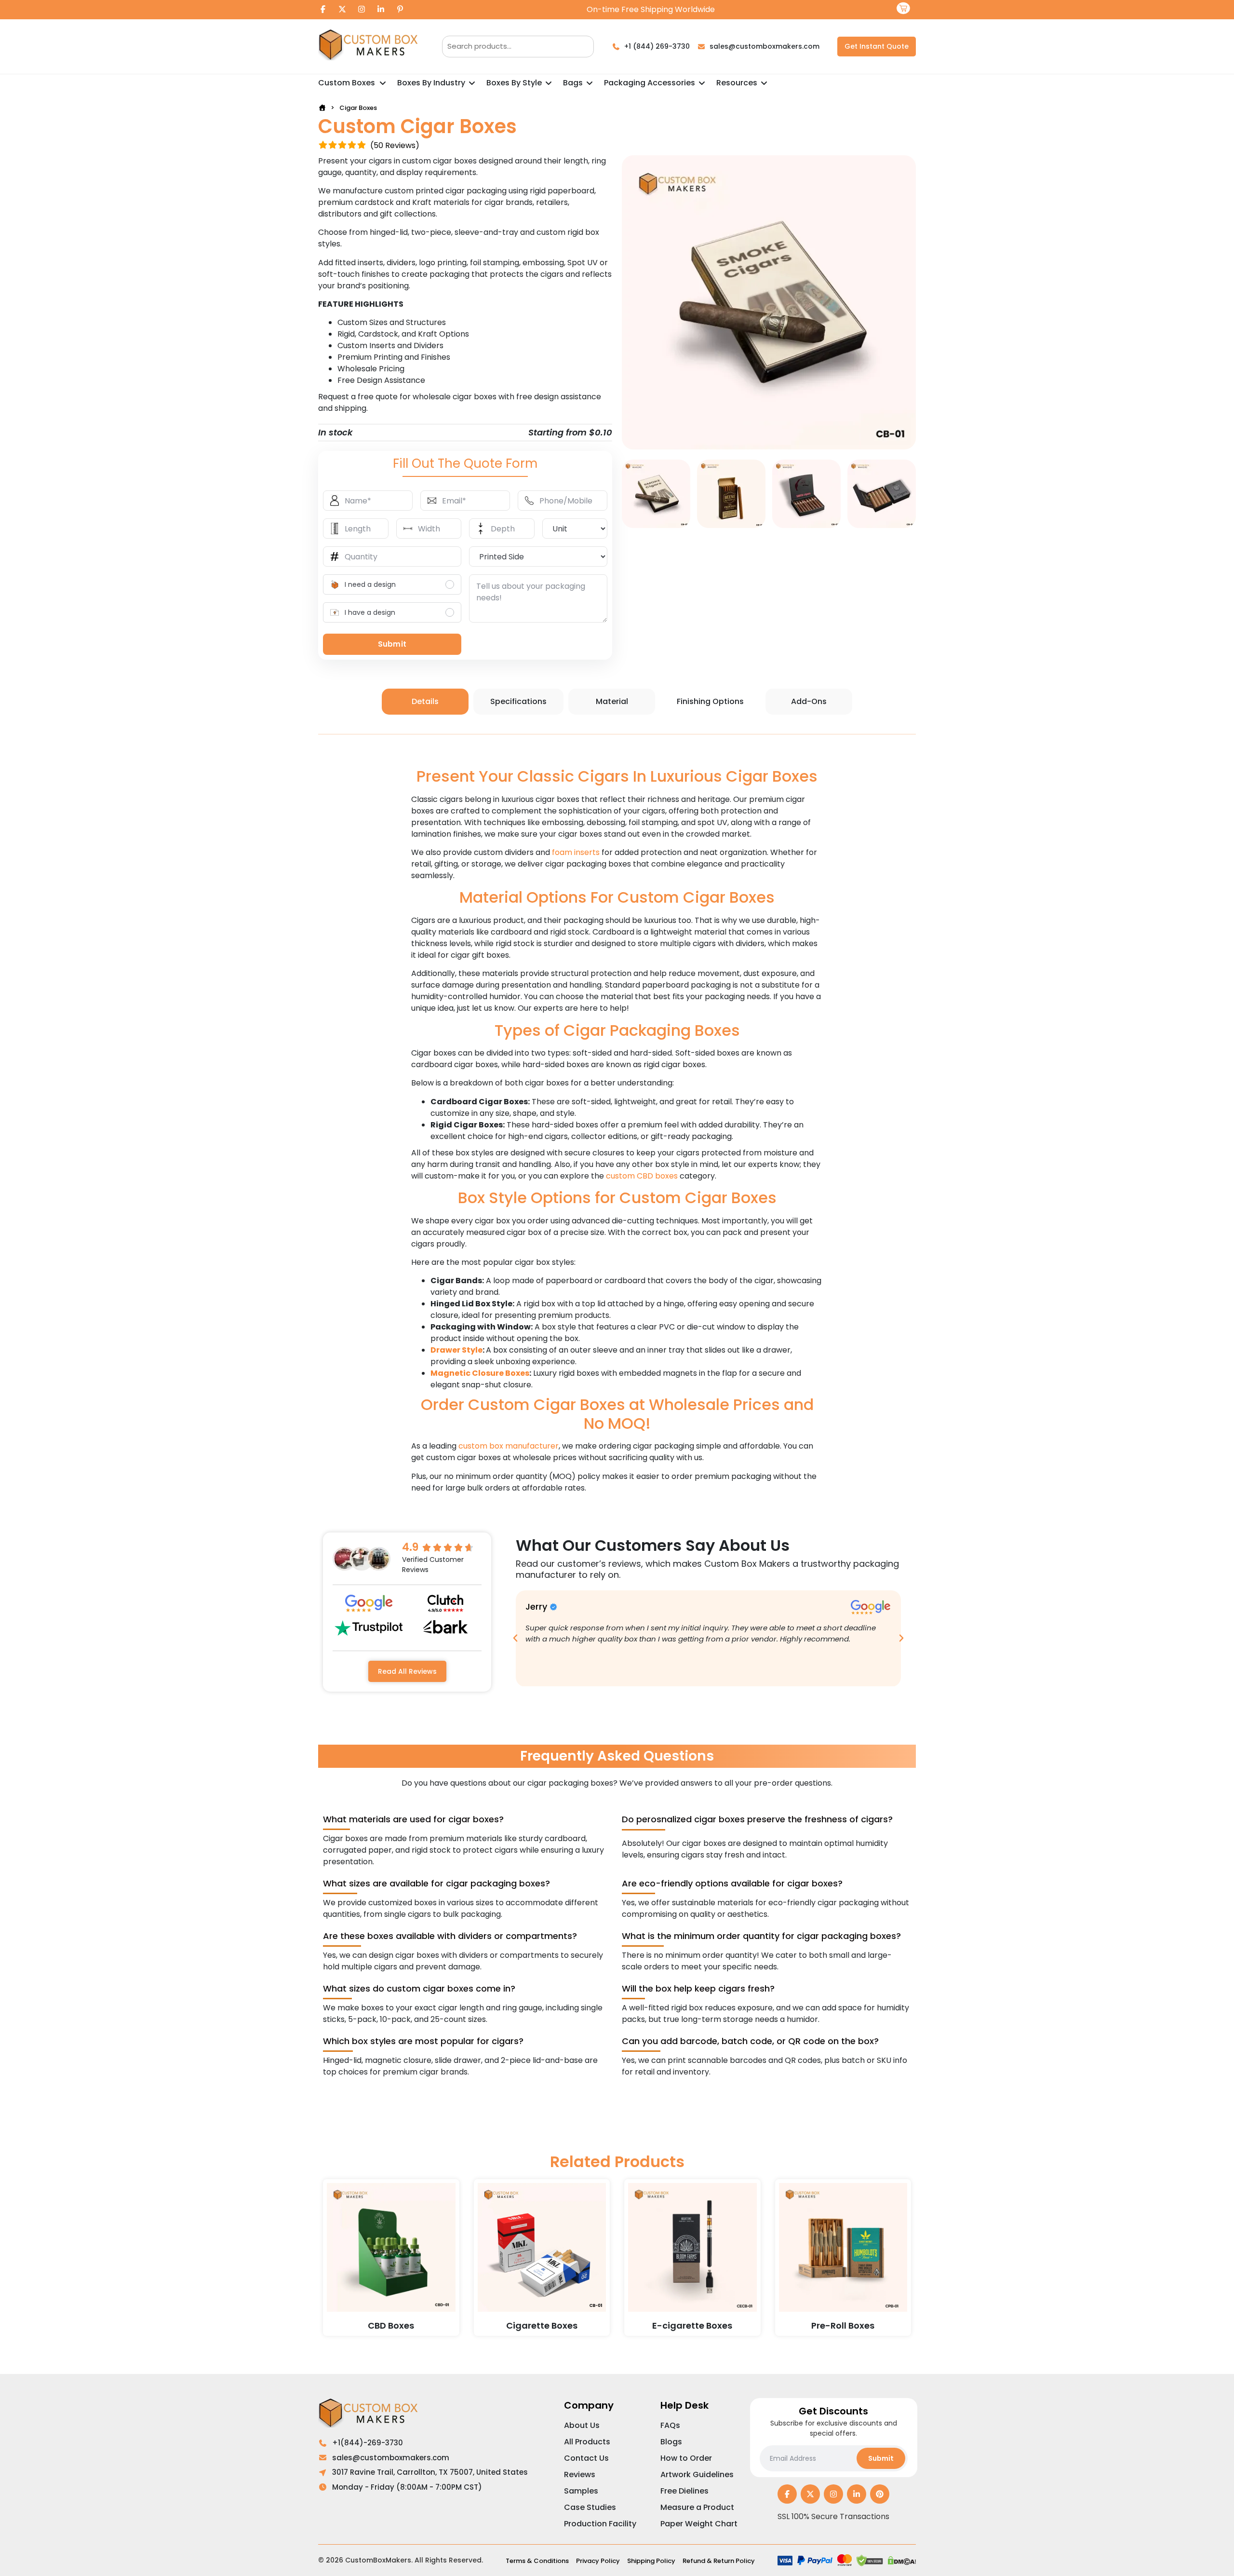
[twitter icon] (810, 2495)
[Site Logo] (371, 47)
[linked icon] (857, 2495)
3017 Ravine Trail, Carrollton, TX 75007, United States (430, 2472)
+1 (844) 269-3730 (657, 46)
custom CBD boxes (642, 1176)
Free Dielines (684, 2491)
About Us (582, 2425)
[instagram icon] (833, 2495)
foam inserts (576, 852)
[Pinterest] (400, 10)
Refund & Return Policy (719, 2561)
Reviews (580, 2474)
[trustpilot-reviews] (369, 1628)
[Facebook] (323, 10)
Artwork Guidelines (697, 2474)
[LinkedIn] (381, 10)
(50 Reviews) (395, 145)
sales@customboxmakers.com (765, 46)
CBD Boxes (391, 2325)
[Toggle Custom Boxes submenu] (383, 83)
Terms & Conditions (537, 2561)
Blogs (671, 2442)
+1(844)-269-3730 (368, 2443)
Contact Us (586, 2458)
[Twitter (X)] (342, 10)
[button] (515, 1638)
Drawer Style (456, 1350)
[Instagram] (362, 10)
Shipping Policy (651, 2561)
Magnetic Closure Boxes (480, 1373)
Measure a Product (697, 2507)
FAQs (670, 2425)
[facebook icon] (787, 2495)
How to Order (686, 2458)
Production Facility (600, 2524)
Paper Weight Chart (699, 2524)
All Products (587, 2442)
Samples (581, 2491)
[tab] (425, 702)
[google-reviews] (369, 1603)
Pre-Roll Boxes (843, 2325)
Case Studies (590, 2507)
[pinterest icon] (880, 2495)
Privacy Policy (598, 2561)
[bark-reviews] (445, 1627)
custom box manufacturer (509, 1446)
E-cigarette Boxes (692, 2325)
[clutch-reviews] (445, 1603)
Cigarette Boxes (542, 2325)
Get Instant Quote (877, 46)
